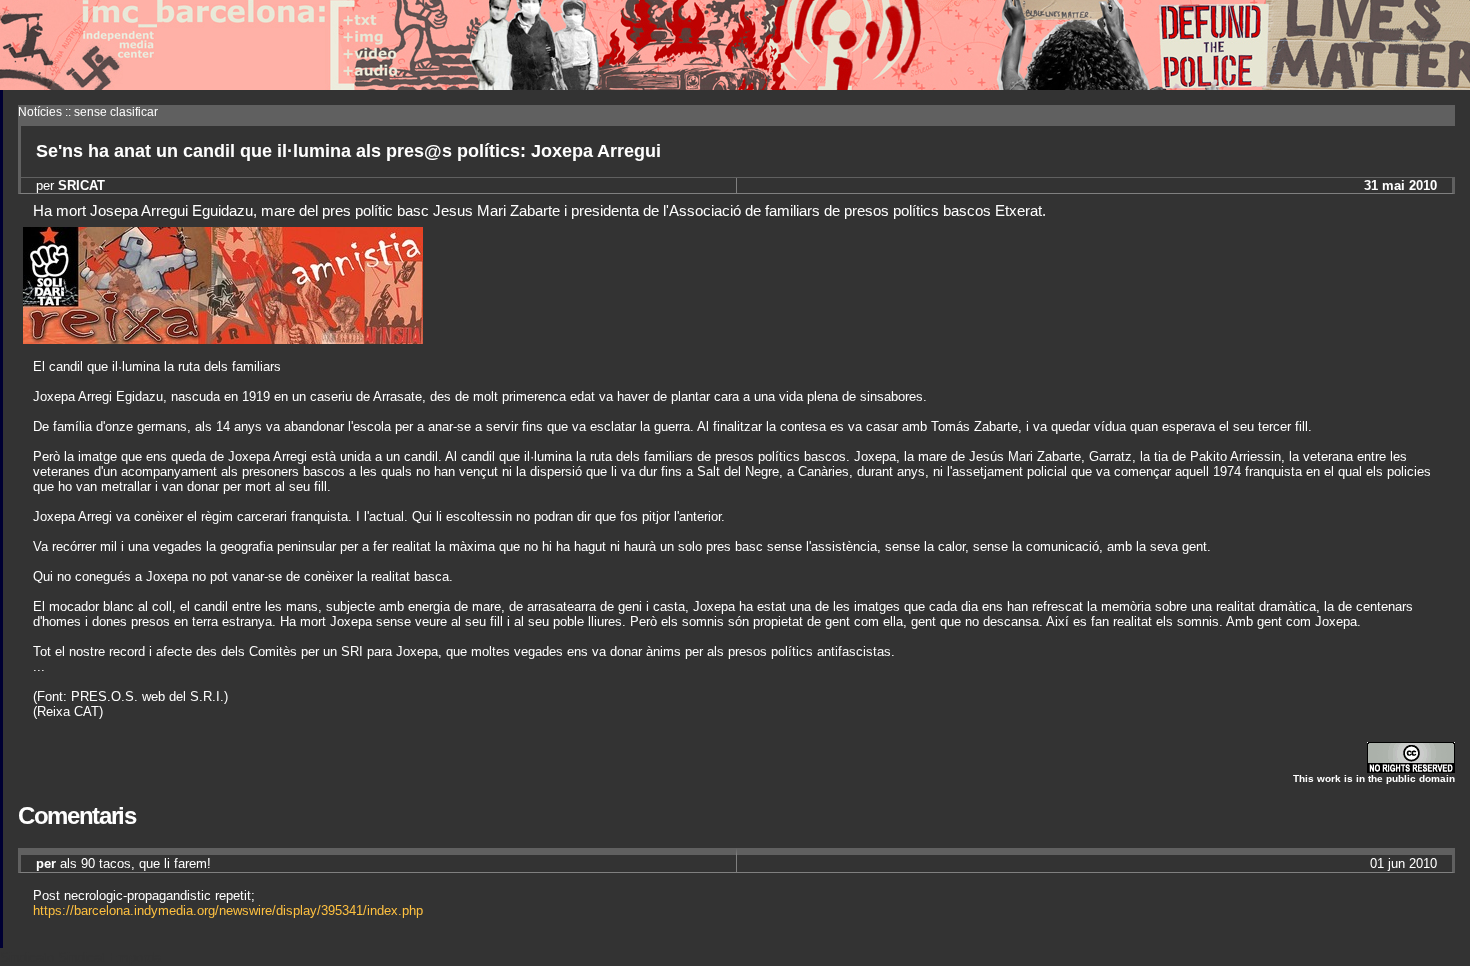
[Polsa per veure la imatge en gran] (223, 338)
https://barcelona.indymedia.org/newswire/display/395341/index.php (228, 910)
